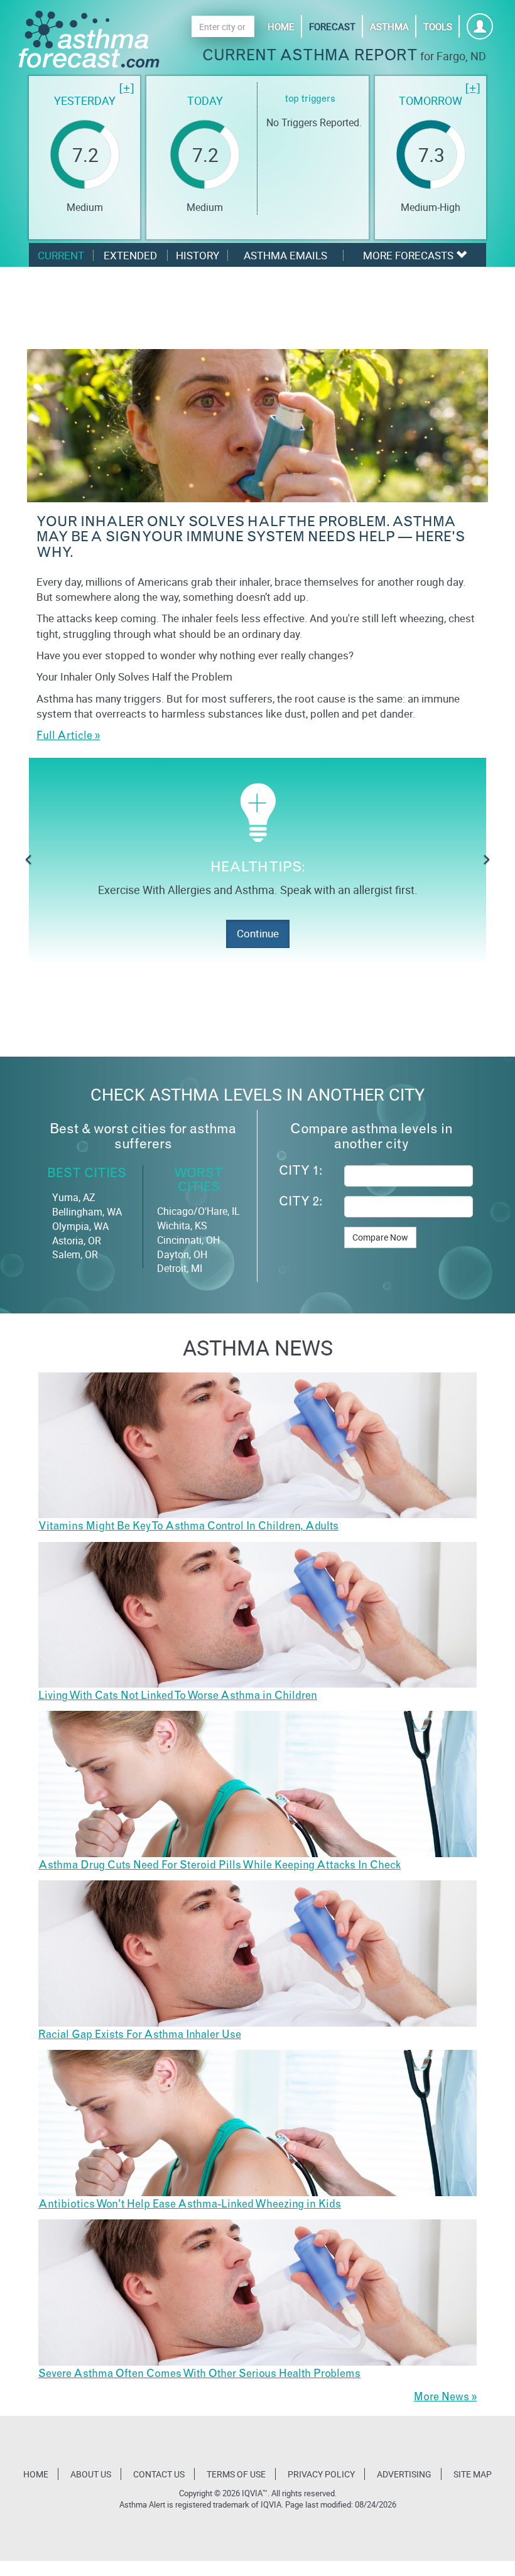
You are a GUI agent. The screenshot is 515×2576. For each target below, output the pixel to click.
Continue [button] (258, 933)
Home (281, 26)
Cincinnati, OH (188, 1240)
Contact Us (159, 2474)
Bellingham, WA (87, 1212)
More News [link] (442, 2398)
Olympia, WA (80, 1226)
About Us (91, 2474)
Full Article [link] (64, 737)
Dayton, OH (182, 1254)
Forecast (332, 26)
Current (61, 255)
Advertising (404, 2474)
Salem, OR (75, 1254)
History (198, 255)
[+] (127, 89)
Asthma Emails (285, 255)
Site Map (473, 2474)
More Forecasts (409, 255)
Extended (130, 255)
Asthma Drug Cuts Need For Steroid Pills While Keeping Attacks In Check (220, 1866)
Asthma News (258, 1347)
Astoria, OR (77, 1241)
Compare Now (380, 1237)
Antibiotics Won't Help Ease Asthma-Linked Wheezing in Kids (190, 2205)
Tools (438, 26)
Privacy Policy (321, 2474)
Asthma (389, 26)
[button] (29, 861)
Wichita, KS (182, 1226)
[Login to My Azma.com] (480, 30)
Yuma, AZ (74, 1197)
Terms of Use (236, 2474)
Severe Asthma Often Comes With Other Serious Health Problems (199, 2375)
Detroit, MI (180, 1268)
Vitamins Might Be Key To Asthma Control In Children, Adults (188, 1527)
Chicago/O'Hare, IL (198, 1211)
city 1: (301, 1172)
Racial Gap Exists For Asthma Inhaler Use (140, 2036)
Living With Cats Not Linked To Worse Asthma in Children (178, 1697)
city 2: (301, 1203)
